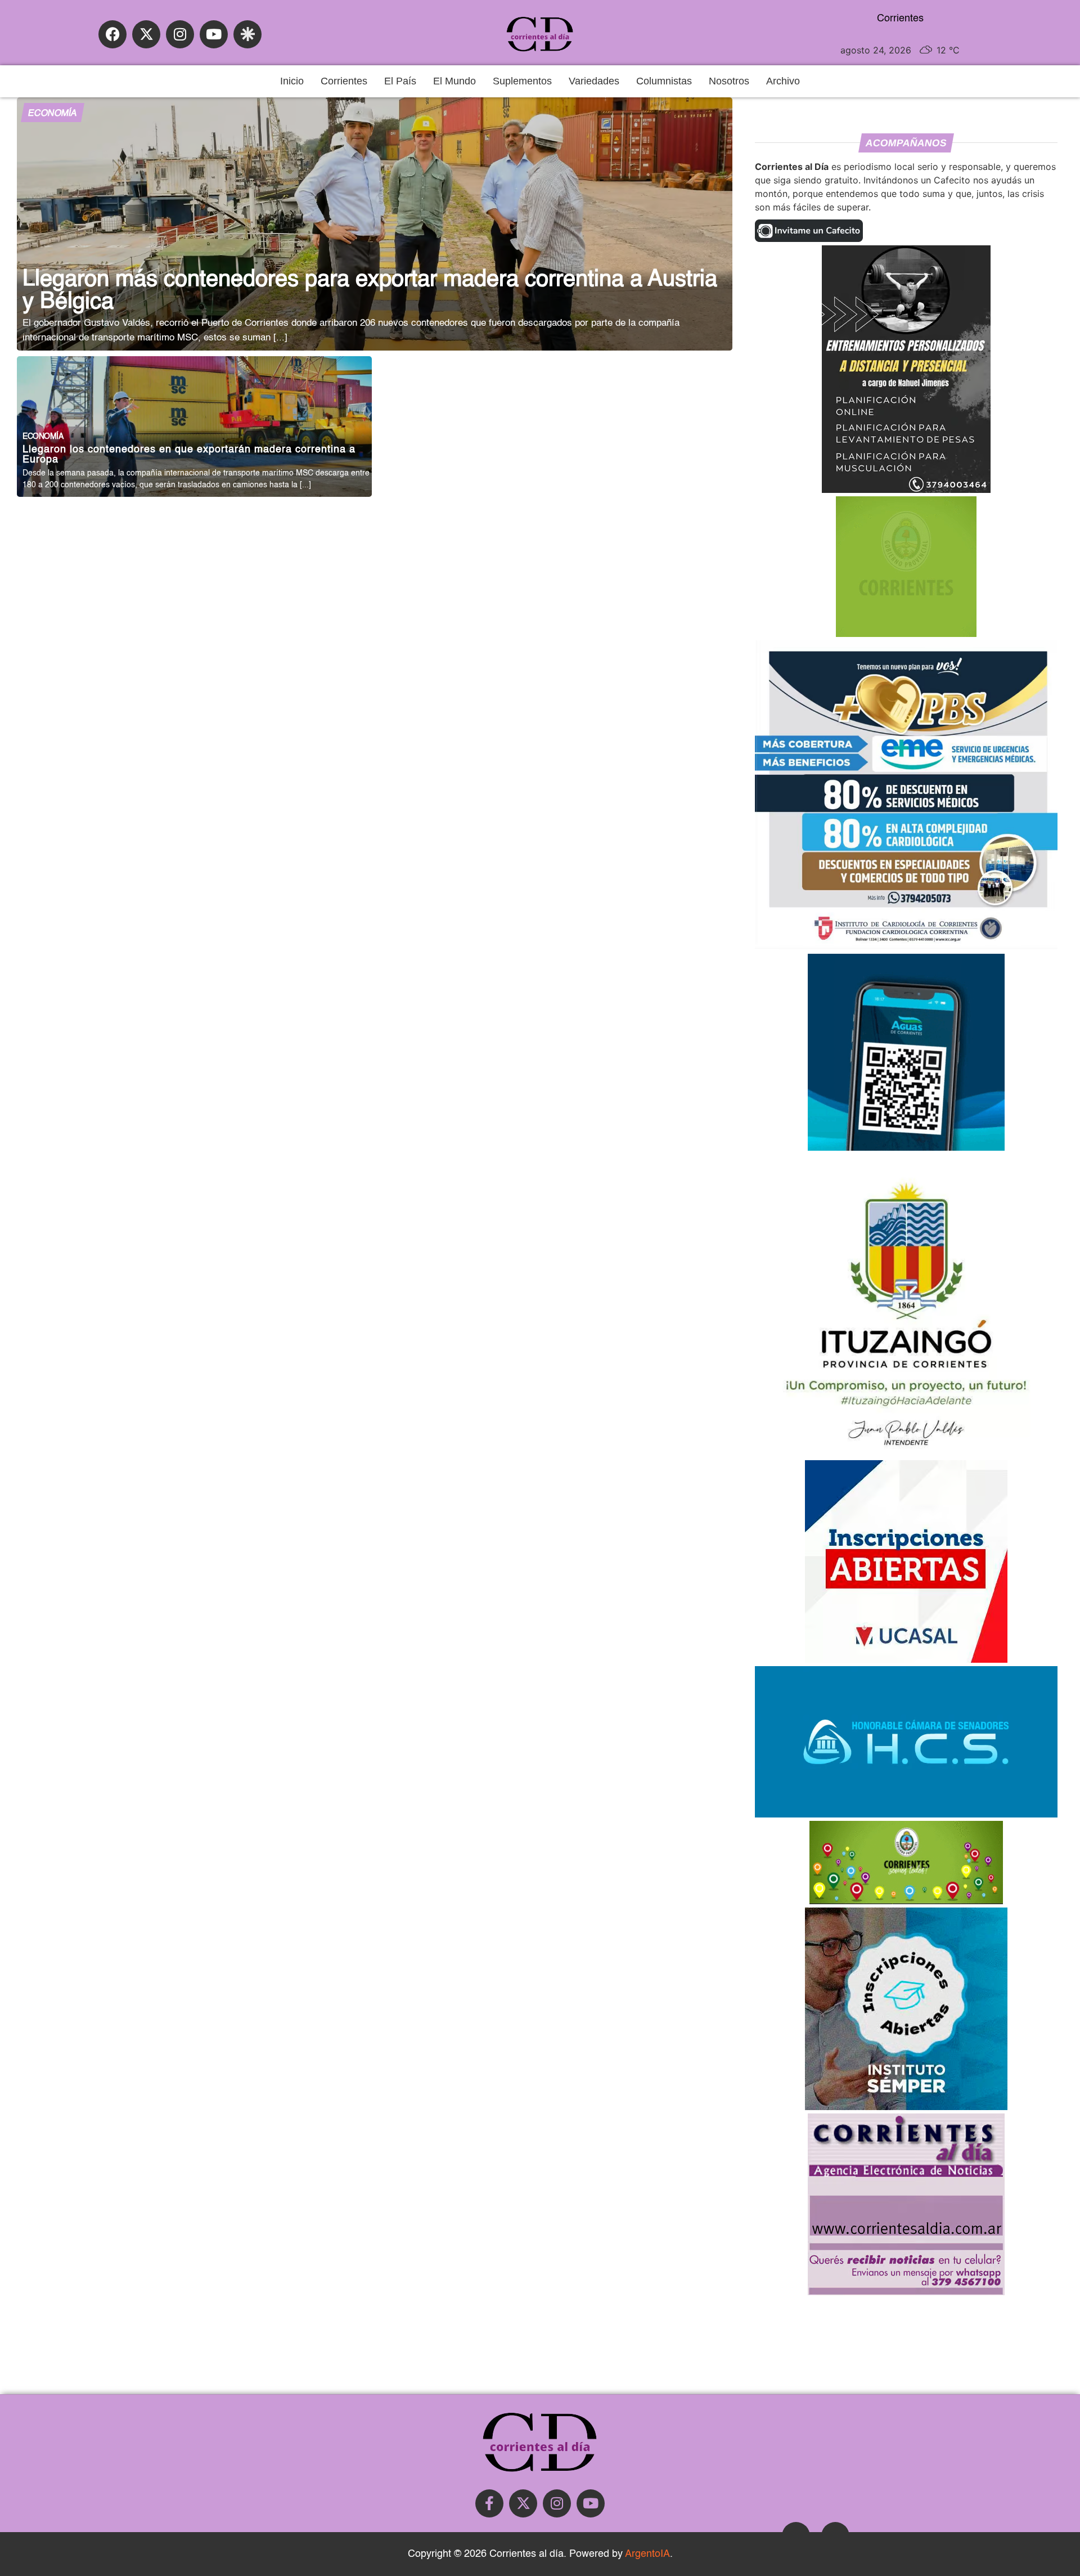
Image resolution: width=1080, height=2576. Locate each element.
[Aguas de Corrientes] (906, 1147)
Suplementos (522, 81)
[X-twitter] (146, 34)
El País (400, 81)
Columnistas (664, 81)
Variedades (594, 81)
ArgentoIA (647, 2554)
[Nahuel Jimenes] (906, 490)
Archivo (783, 81)
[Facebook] (112, 34)
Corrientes (344, 81)
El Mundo (454, 81)
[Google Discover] (247, 34)
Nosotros (729, 81)
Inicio (292, 81)
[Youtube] (214, 34)
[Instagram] (180, 34)
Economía (52, 114)
